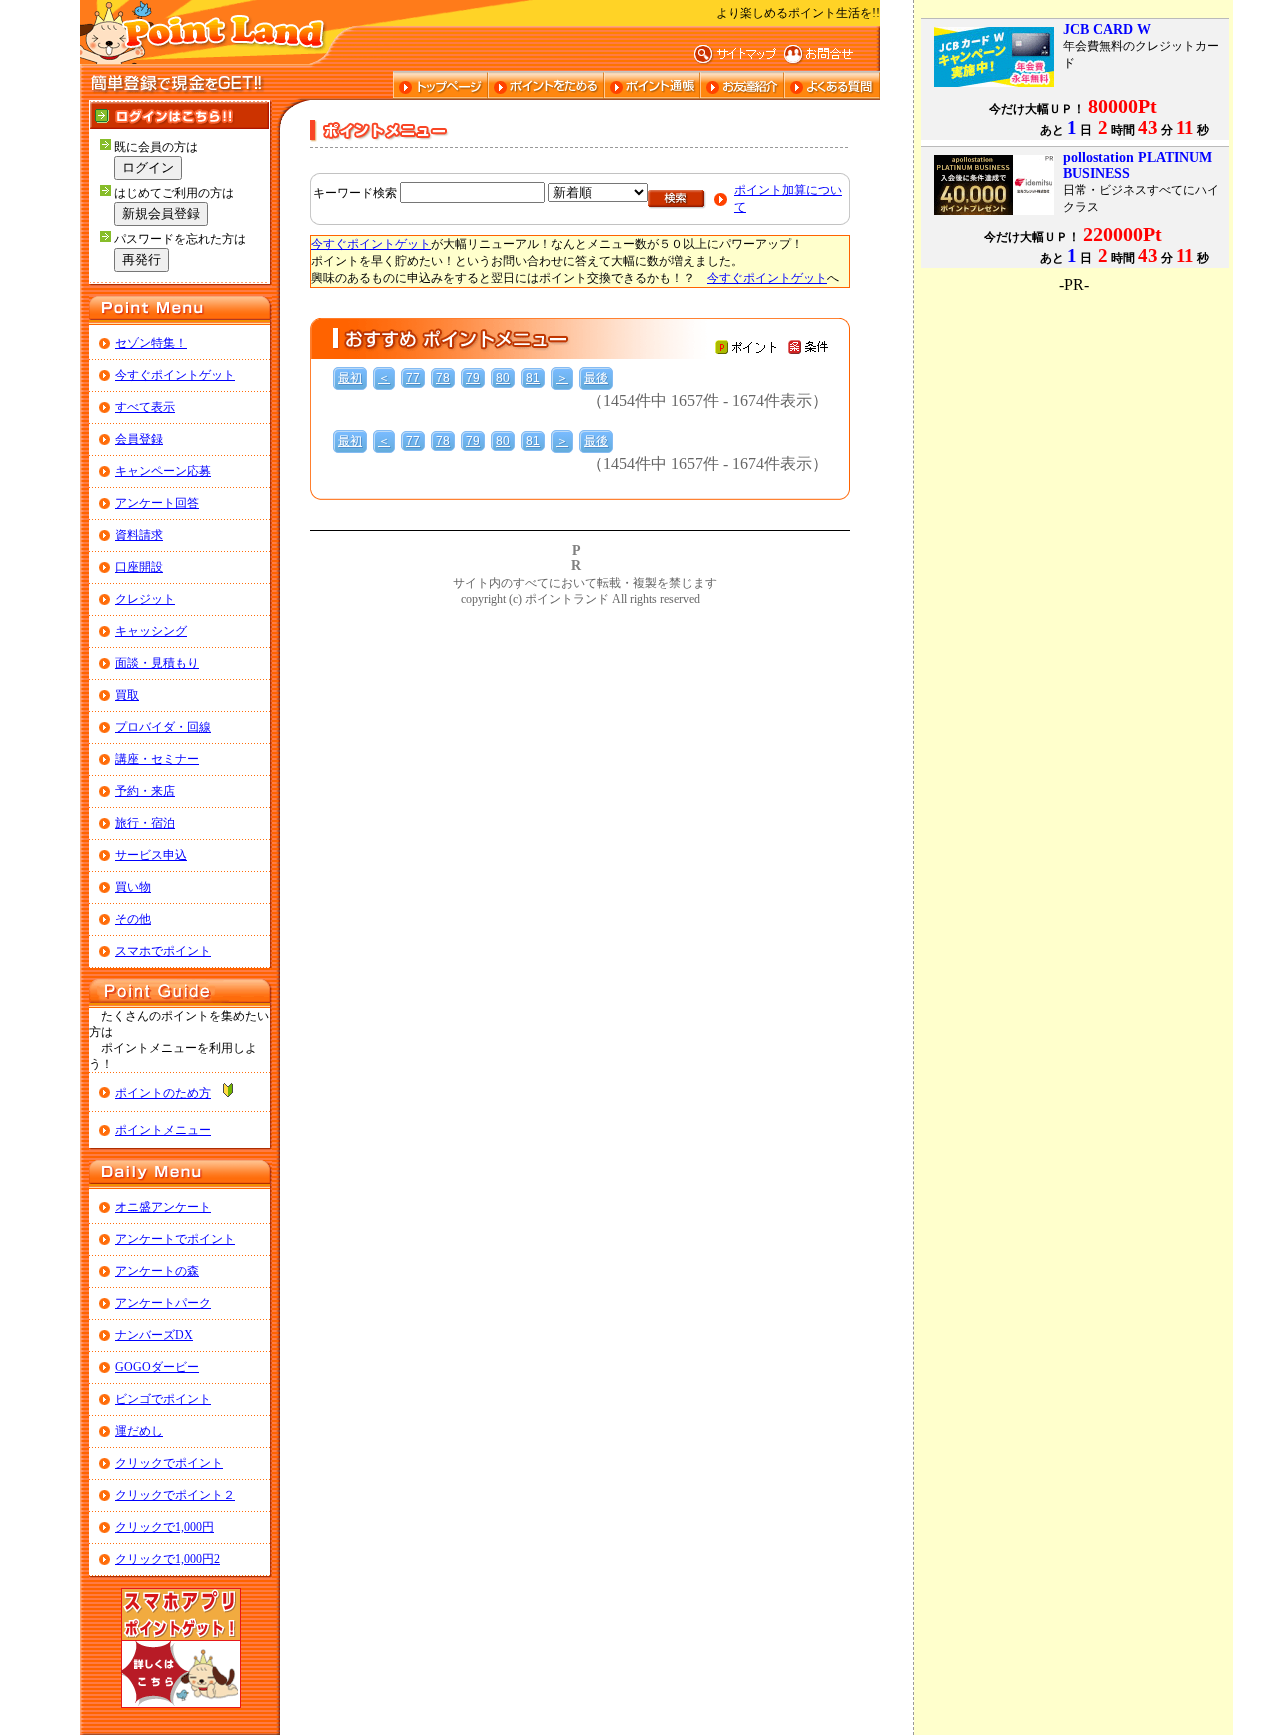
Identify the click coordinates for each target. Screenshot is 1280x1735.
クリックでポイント (169, 1463)
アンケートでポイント (175, 1239)
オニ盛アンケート (163, 1207)
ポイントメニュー (163, 1130)
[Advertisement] (1074, 419)
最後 (596, 378)
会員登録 (139, 439)
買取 (127, 695)
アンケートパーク (163, 1303)
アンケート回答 (157, 503)
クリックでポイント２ (175, 1495)
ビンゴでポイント (163, 1399)
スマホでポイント (163, 951)
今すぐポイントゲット (175, 375)
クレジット (145, 599)
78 (443, 378)
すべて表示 (145, 407)
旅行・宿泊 (145, 823)
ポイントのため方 (163, 1093)
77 (413, 378)
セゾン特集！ (151, 343)
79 (473, 378)
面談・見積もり (157, 663)
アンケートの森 (157, 1271)
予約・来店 (145, 791)
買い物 (133, 887)
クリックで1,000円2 (167, 1559)
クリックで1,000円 (164, 1527)
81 (533, 378)
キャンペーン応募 (163, 471)
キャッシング (151, 631)
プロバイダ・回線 (163, 727)
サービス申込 (151, 855)
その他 (133, 919)
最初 (350, 378)
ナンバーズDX (154, 1335)
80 (503, 378)
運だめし (139, 1431)
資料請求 (139, 535)
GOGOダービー (157, 1367)
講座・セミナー (157, 759)
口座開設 (139, 567)
